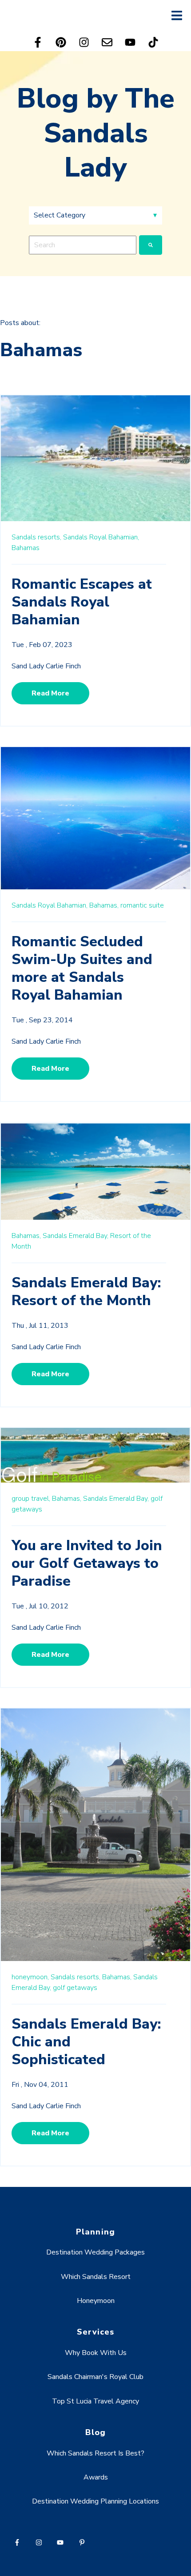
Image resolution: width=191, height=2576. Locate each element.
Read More (50, 693)
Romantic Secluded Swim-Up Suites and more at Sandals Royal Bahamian (82, 968)
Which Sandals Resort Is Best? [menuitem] (95, 2453)
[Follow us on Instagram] (84, 42)
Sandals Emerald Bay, (76, 1236)
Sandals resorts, (36, 537)
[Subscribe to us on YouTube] (130, 42)
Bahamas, (104, 905)
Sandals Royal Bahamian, (101, 537)
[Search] (151, 245)
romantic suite (142, 905)
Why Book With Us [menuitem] (96, 2353)
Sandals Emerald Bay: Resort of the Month (86, 1292)
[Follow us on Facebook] (38, 42)
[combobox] (83, 245)
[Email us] (107, 42)
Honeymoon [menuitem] (96, 2301)
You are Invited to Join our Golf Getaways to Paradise (87, 1563)
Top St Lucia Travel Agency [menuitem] (95, 2401)
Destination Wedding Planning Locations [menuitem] (95, 2501)
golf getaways (75, 1988)
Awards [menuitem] (96, 2477)
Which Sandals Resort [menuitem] (96, 2277)
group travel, (31, 1499)
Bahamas (26, 548)
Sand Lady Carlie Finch (46, 666)
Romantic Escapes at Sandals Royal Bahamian (82, 602)
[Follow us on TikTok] (153, 42)
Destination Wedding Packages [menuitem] (95, 2252)
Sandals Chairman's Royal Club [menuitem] (95, 2377)
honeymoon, (30, 1977)
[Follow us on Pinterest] (61, 42)
